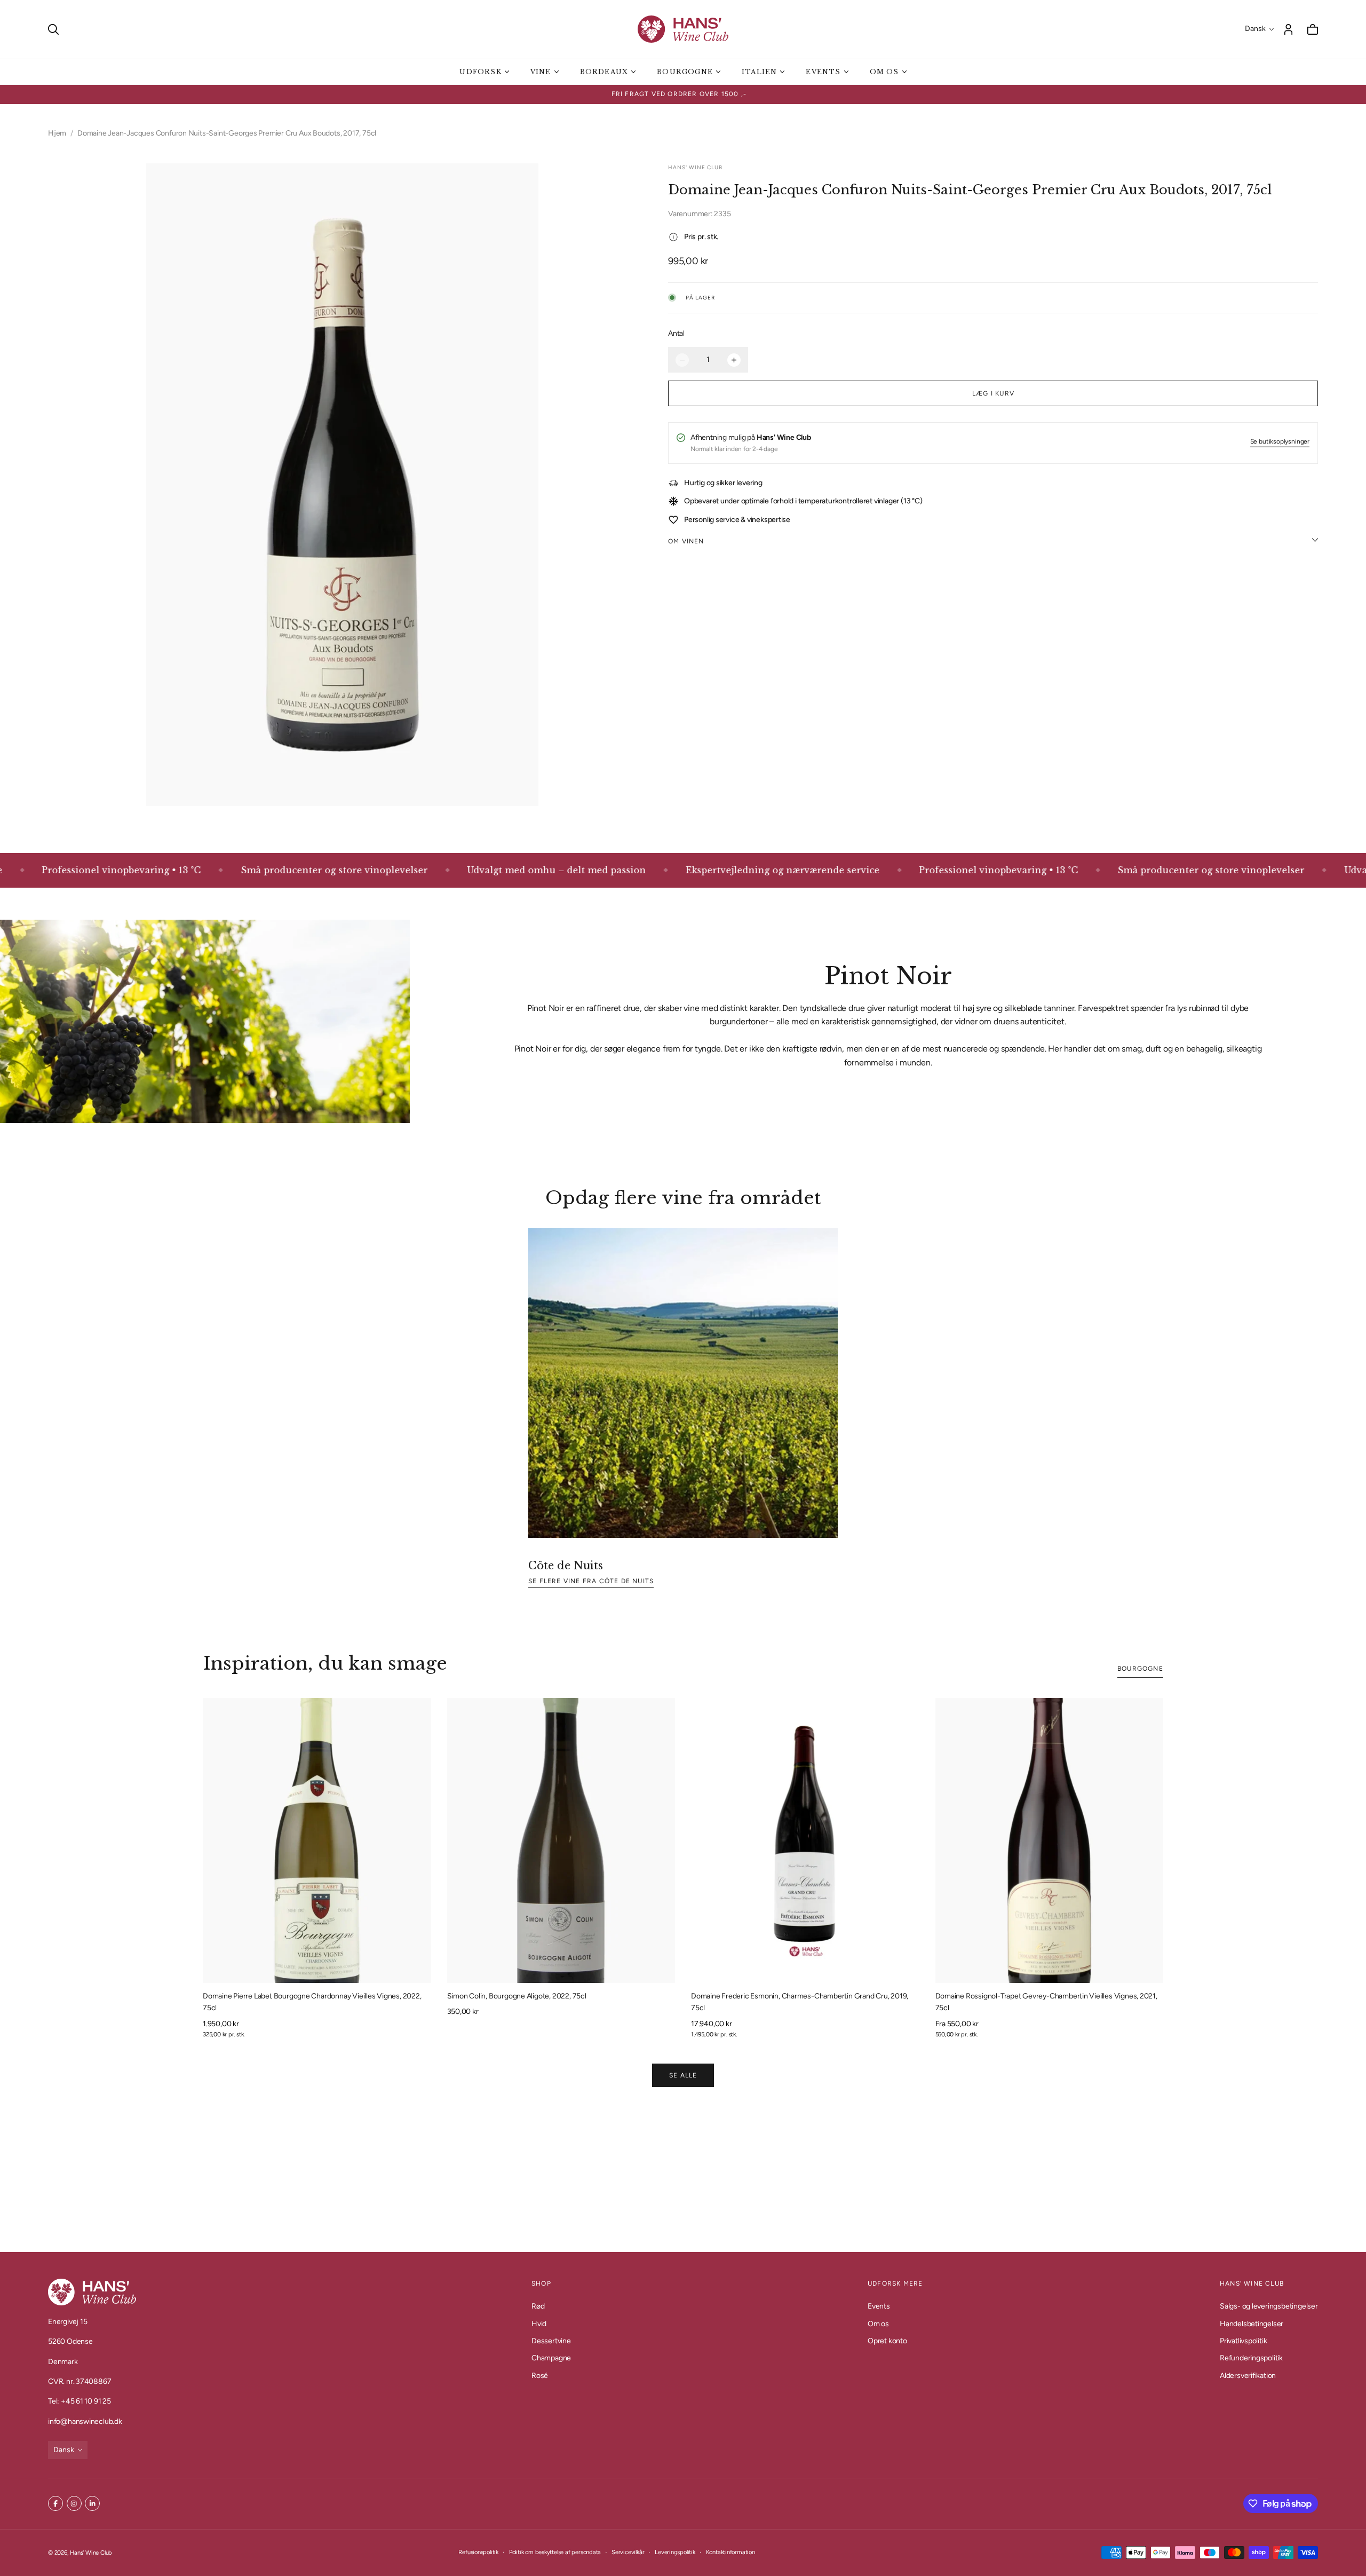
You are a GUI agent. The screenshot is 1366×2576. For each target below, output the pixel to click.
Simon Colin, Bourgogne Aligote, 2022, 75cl (517, 1996)
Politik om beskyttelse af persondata (555, 2552)
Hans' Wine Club (91, 2553)
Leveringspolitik (675, 2552)
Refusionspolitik (478, 2552)
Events (879, 2306)
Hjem (57, 133)
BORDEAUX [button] (604, 72)
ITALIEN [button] (759, 72)
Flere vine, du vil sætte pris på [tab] (683, 2174)
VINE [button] (541, 72)
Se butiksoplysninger (1280, 442)
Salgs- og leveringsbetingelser (1269, 2306)
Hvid (539, 2323)
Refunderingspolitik (1251, 2358)
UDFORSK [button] (480, 72)
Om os (878, 2323)
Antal (676, 333)
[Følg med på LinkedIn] (92, 2503)
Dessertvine (551, 2341)
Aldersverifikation (1248, 2376)
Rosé (540, 2376)
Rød (538, 2306)
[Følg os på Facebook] (55, 2503)
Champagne (551, 2358)
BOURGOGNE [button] (685, 72)
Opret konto (887, 2341)
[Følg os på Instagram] (74, 2503)
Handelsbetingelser (1252, 2323)
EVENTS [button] (823, 72)
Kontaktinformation (730, 2552)
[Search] (53, 29)
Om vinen (686, 541)
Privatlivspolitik (1243, 2341)
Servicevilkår (628, 2552)
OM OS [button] (884, 72)
